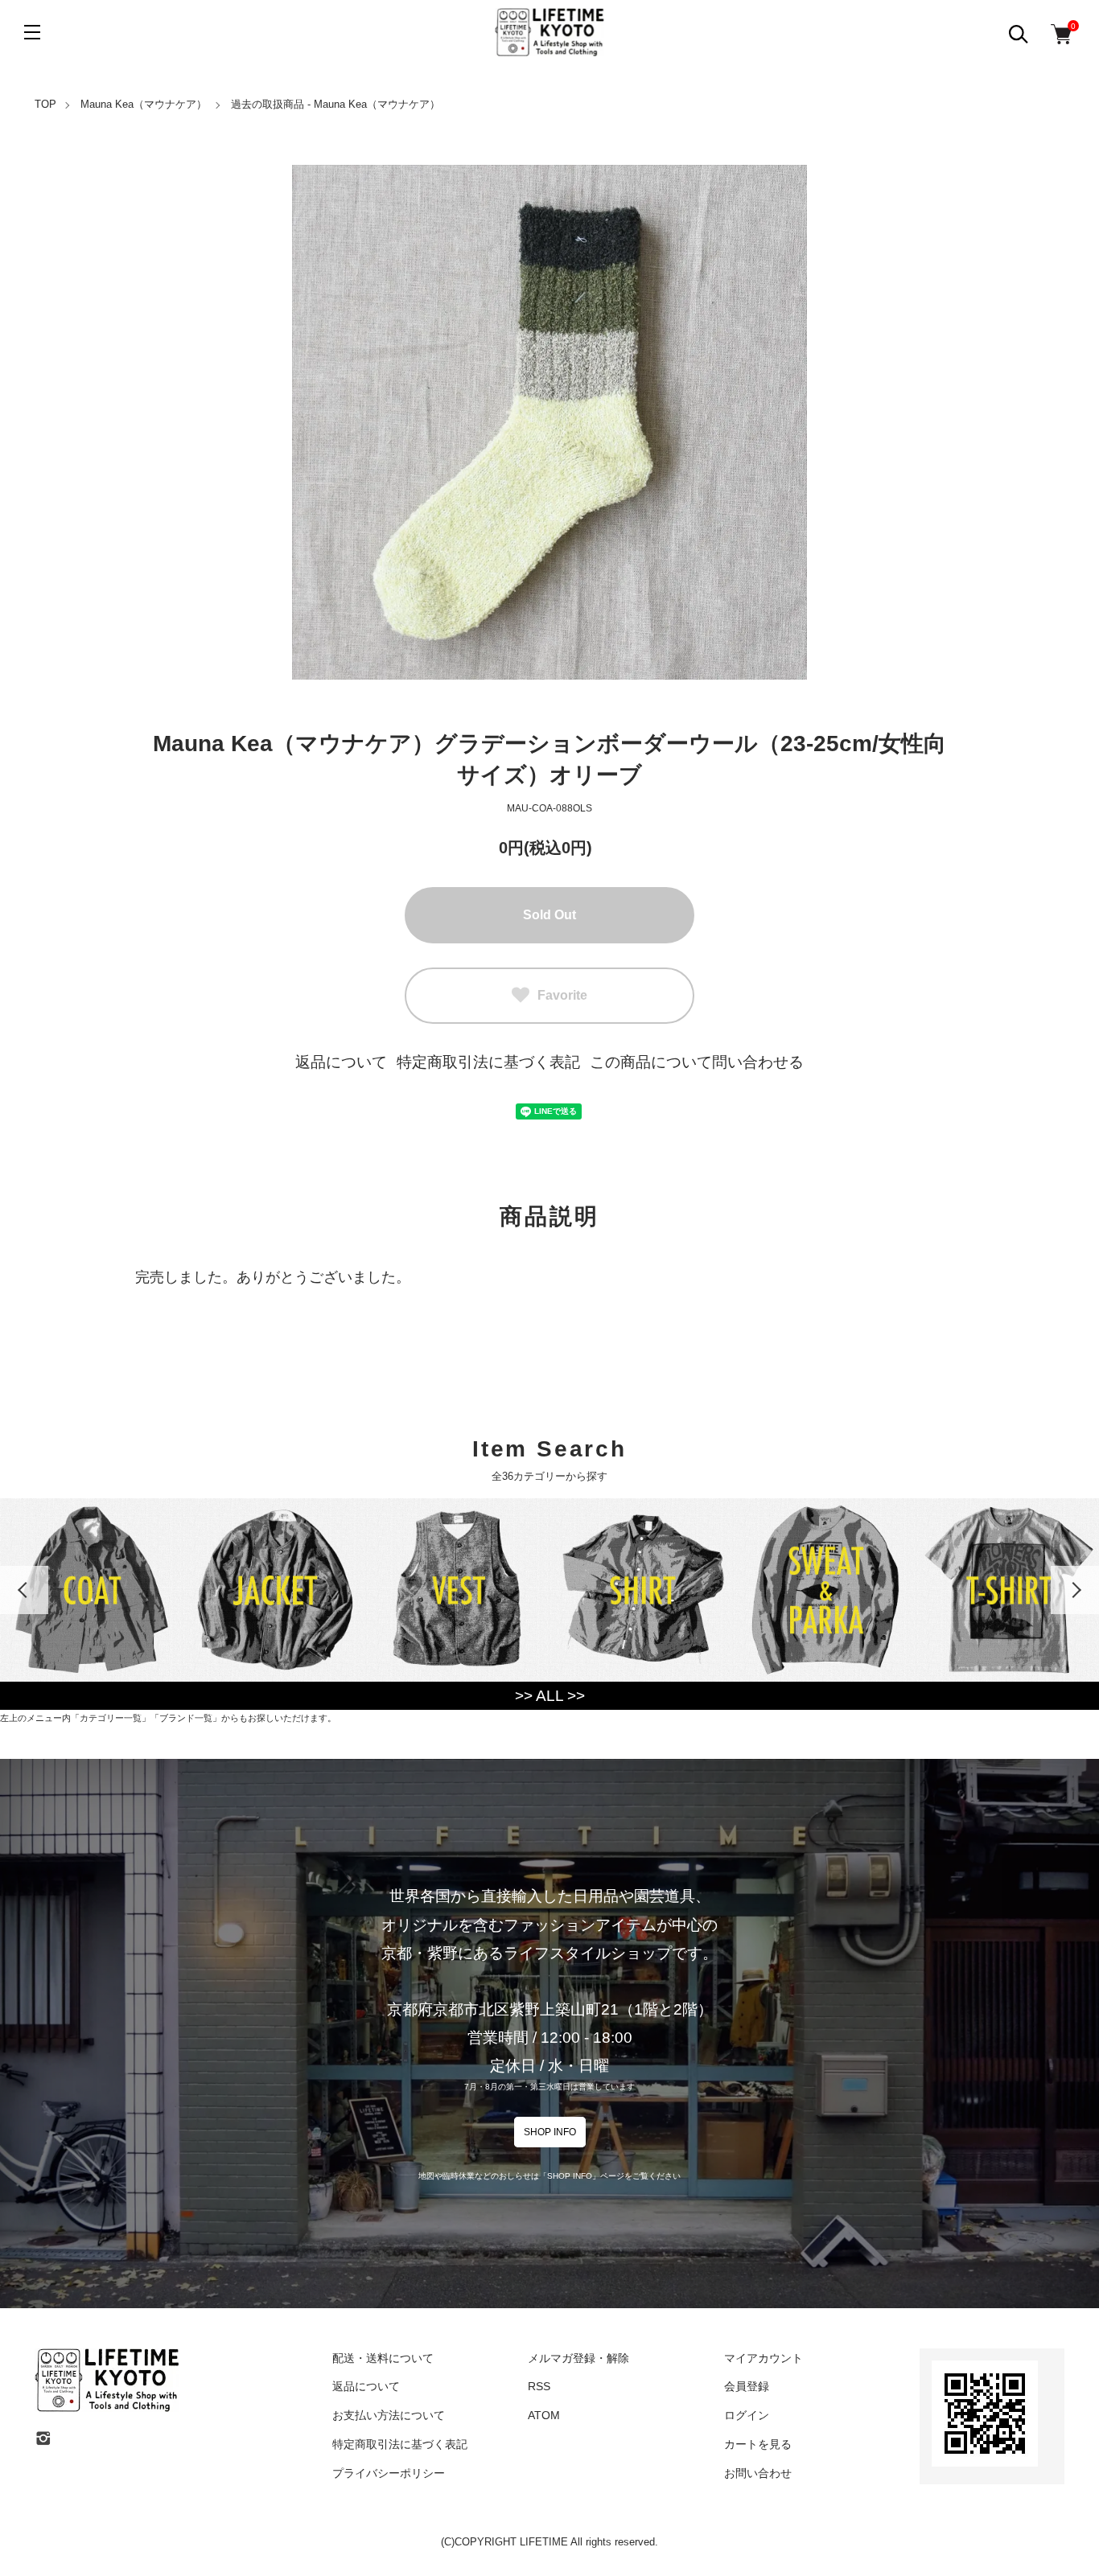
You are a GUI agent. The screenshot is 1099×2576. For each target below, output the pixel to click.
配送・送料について (383, 2358)
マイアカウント (764, 2358)
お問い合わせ (758, 2473)
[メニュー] (32, 32)
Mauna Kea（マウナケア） (144, 104)
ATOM (544, 2415)
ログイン (747, 2415)
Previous (24, 1590)
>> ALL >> (550, 1696)
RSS (539, 2386)
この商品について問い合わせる (697, 1062)
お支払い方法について (389, 2415)
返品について (341, 1062)
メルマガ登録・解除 (578, 2358)
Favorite (562, 995)
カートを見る (758, 2444)
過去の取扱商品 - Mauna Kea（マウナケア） (335, 104)
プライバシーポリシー (389, 2473)
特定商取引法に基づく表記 (488, 1062)
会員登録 (747, 2386)
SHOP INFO (550, 2132)
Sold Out (549, 915)
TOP (45, 104)
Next (1075, 1590)
